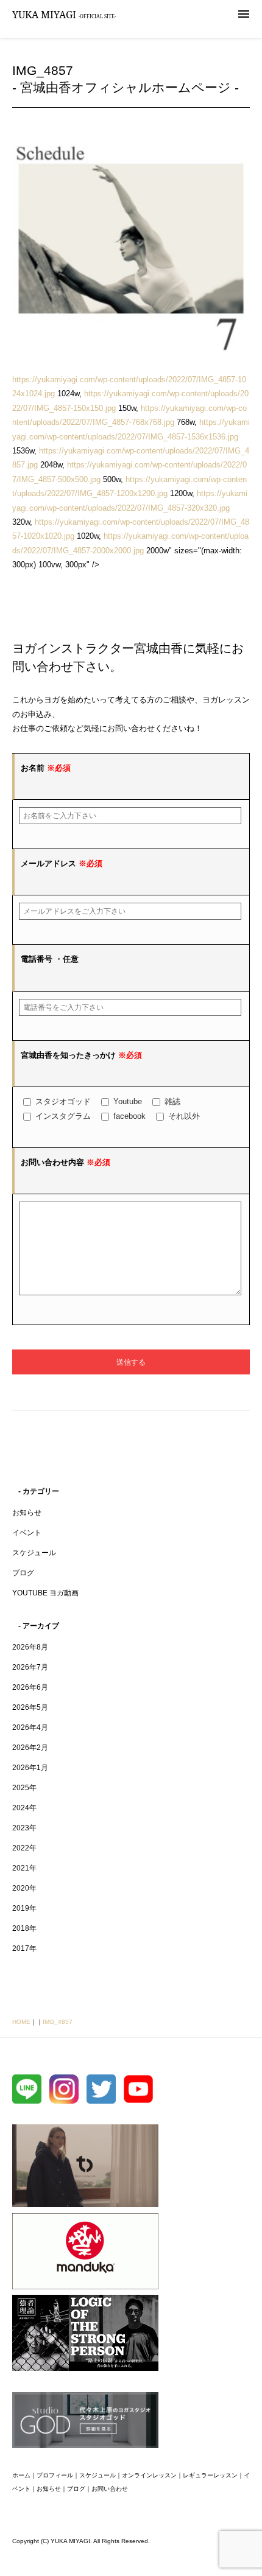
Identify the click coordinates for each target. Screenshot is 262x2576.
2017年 (24, 1948)
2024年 (24, 1808)
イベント (27, 1533)
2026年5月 (30, 1707)
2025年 (24, 1788)
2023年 (24, 1828)
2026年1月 (30, 1768)
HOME (21, 2022)
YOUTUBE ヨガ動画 (45, 1593)
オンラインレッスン (149, 2475)
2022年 (24, 1848)
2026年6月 (30, 1687)
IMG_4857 (58, 2022)
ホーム (21, 2475)
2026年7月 (30, 1667)
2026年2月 (30, 1748)
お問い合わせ (110, 2489)
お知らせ (27, 1513)
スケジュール (34, 1553)
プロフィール (55, 2475)
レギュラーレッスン (210, 2475)
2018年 (24, 1928)
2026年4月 (30, 1727)
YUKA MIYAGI (64, 15)
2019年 (24, 1908)
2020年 (24, 1888)
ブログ (23, 1573)
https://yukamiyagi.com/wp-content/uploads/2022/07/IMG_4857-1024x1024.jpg (129, 387)
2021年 (24, 1868)
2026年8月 (30, 1647)
